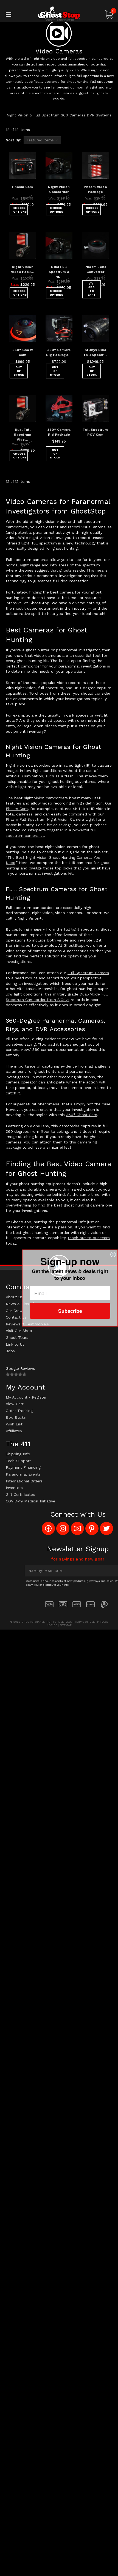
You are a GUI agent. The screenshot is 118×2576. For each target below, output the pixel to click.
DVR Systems (99, 115)
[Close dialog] (113, 1254)
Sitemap (66, 1625)
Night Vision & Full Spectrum (33, 115)
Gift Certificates (20, 1494)
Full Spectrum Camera (88, 973)
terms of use (85, 1622)
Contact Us (16, 1317)
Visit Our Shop (19, 1331)
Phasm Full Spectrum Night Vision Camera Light (50, 819)
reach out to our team (89, 1238)
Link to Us (15, 1344)
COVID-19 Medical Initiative (30, 1501)
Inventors (14, 1488)
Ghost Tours (17, 1337)
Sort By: (13, 140)
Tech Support (18, 1461)
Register (39, 1397)
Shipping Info (18, 1454)
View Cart (15, 1404)
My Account (17, 1397)
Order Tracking (19, 1411)
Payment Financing (23, 1467)
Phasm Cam (23, 187)
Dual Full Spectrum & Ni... (59, 272)
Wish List (14, 1424)
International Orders (24, 1481)
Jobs (10, 1351)
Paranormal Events (23, 1474)
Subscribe (70, 1311)
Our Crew (14, 1311)
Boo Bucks (16, 1417)
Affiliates (14, 1431)
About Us (14, 1297)
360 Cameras (73, 115)
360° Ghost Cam (82, 1115)
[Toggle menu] (16, 14)
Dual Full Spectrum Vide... (23, 435)
